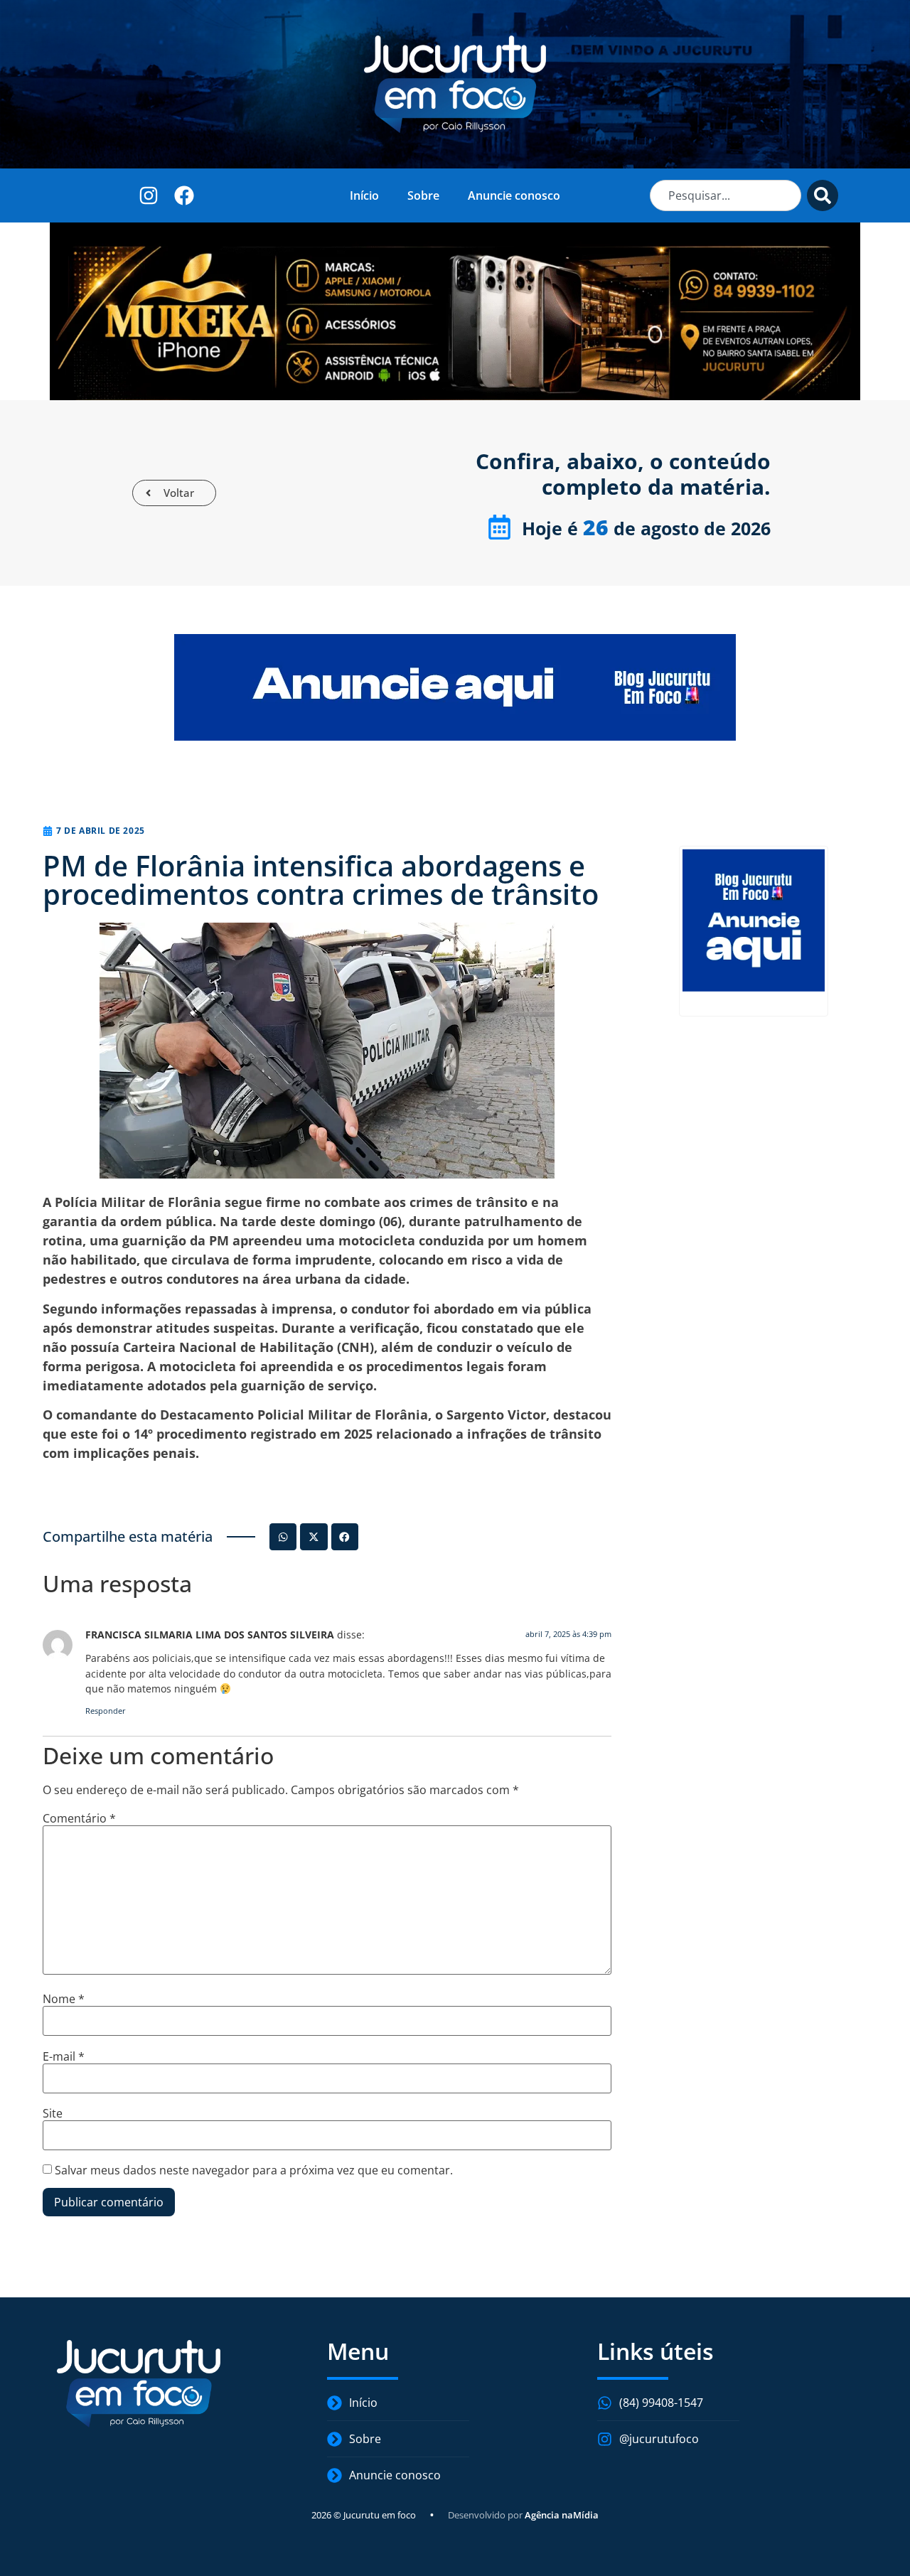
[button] (283, 1537)
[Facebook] (184, 195)
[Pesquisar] (823, 195)
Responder (106, 1711)
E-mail (64, 2056)
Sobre (423, 195)
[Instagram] (149, 195)
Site (53, 2113)
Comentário (79, 1818)
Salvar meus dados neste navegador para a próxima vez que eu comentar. (254, 2170)
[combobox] (726, 195)
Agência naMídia (562, 2515)
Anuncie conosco (514, 195)
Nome (64, 1999)
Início (364, 195)
